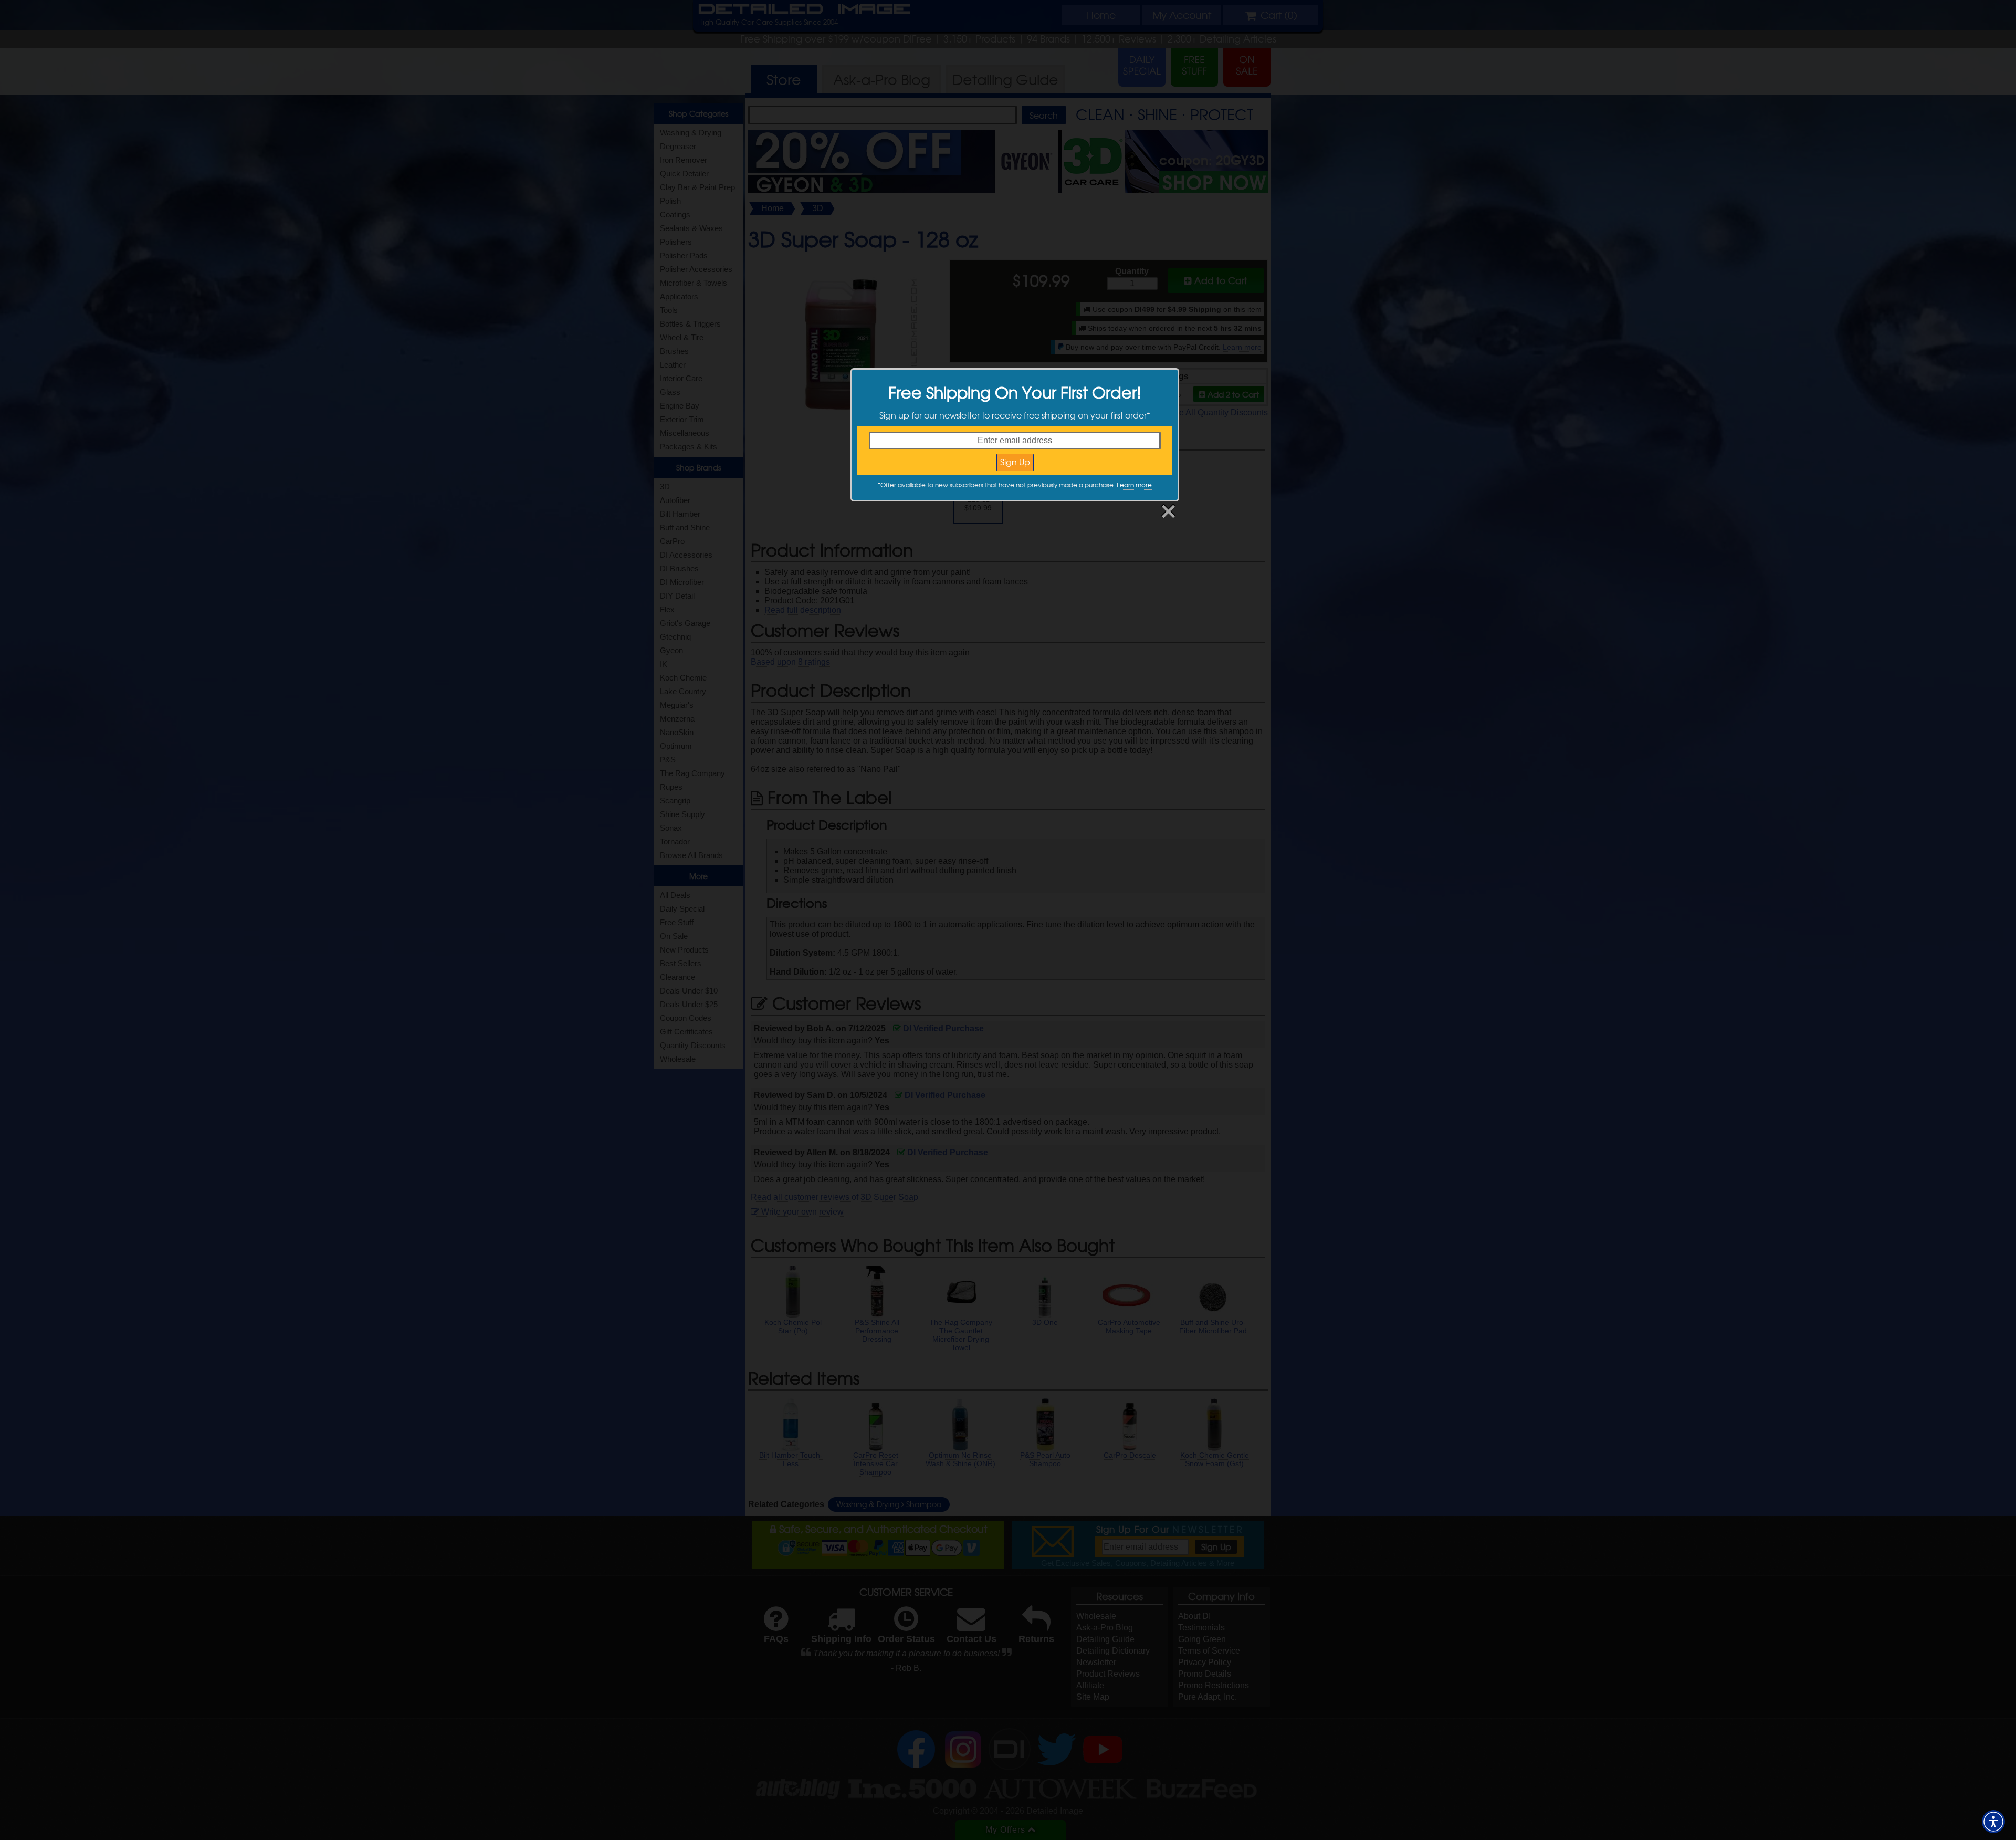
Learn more (1134, 485)
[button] (1993, 1822)
